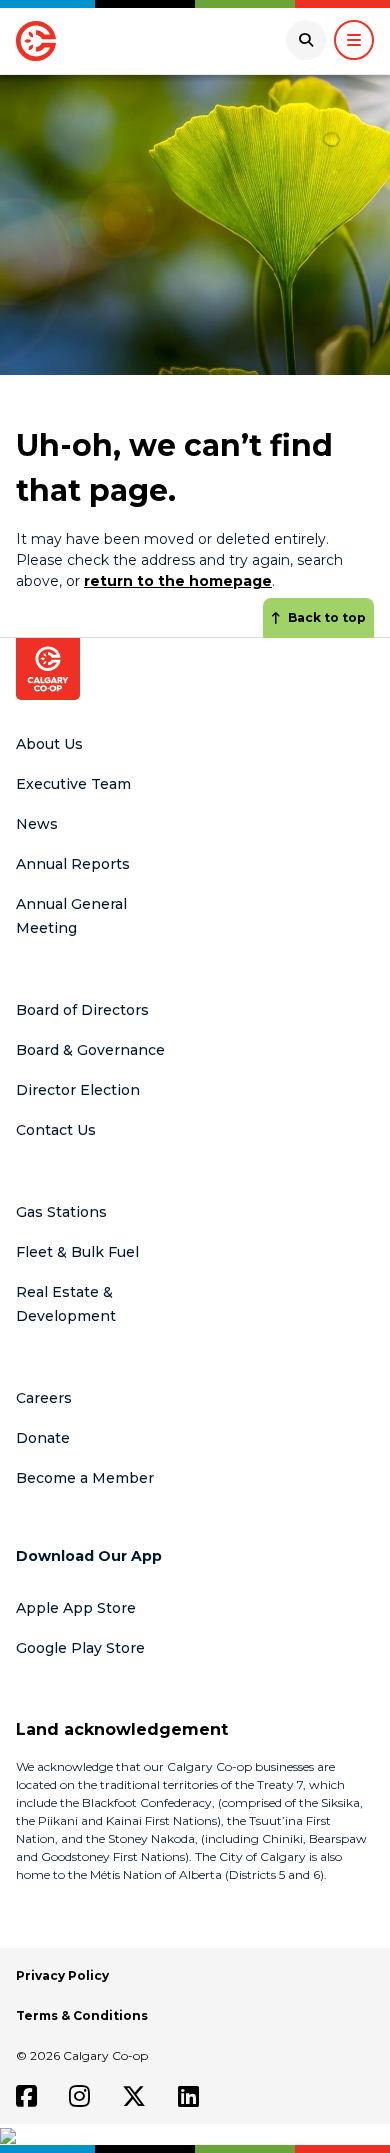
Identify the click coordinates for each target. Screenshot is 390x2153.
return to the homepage (178, 581)
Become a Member (85, 1478)
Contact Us (56, 1130)
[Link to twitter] (134, 2096)
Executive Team (73, 784)
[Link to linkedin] (188, 2096)
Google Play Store (80, 1648)
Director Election (78, 1090)
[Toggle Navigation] (354, 40)
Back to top (327, 617)
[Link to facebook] (26, 2096)
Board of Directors (82, 1010)
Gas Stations (61, 1212)
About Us (49, 744)
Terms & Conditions (82, 2015)
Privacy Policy (62, 1975)
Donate (43, 1438)
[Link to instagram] (79, 2096)
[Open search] (306, 40)
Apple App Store (76, 1608)
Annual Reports (73, 864)
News (37, 824)
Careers (44, 1398)
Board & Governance (90, 1050)
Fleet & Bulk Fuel (77, 1252)
